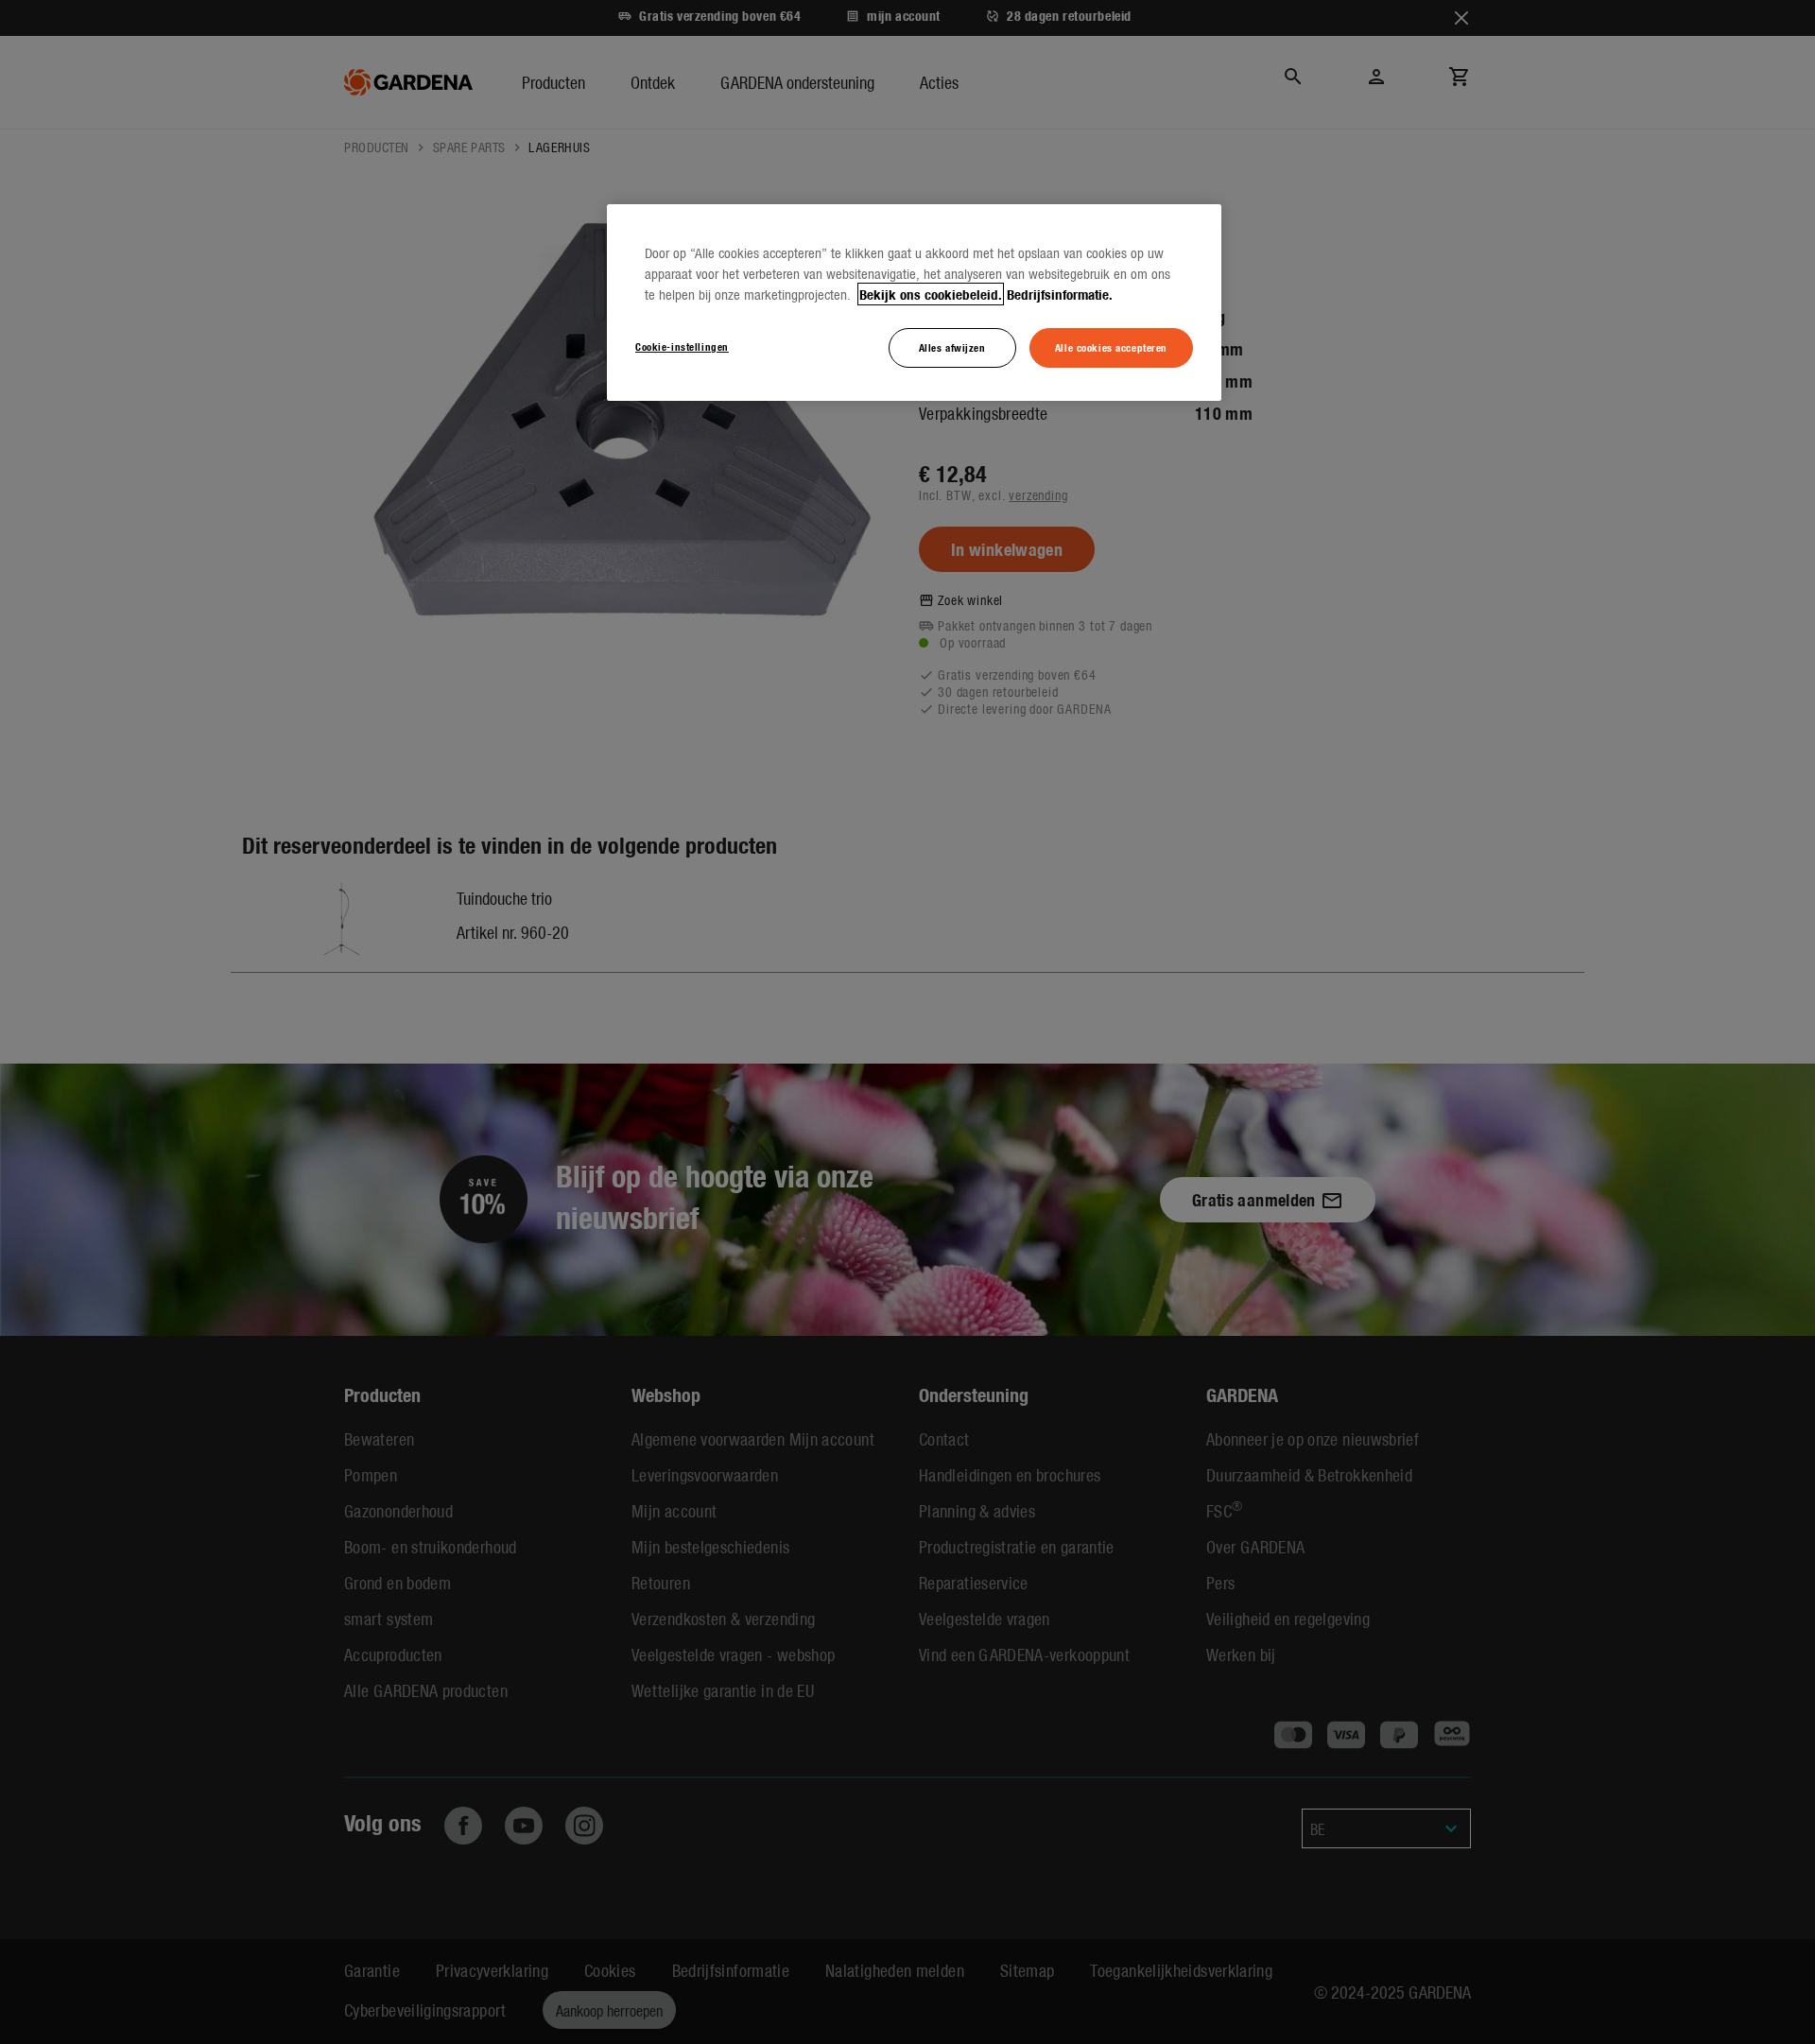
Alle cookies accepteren (1111, 347)
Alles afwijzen (952, 347)
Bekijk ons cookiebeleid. (931, 294)
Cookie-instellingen (682, 346)
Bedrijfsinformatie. (1060, 294)
